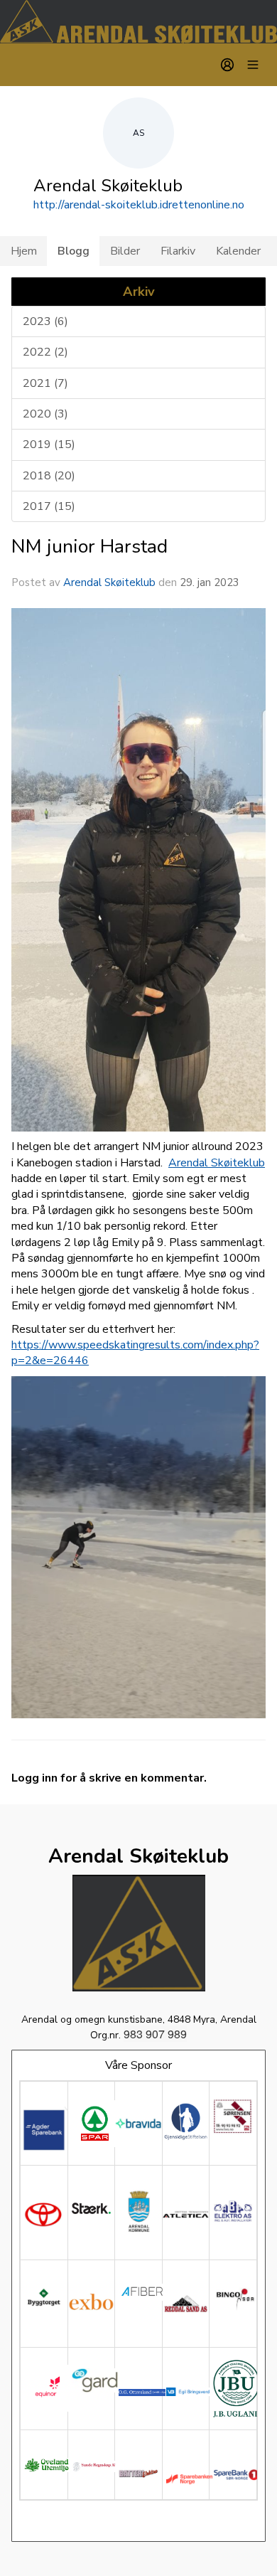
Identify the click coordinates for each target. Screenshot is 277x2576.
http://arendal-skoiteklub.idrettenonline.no (139, 205)
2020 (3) (45, 414)
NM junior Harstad (89, 546)
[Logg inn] (227, 65)
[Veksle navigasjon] (253, 65)
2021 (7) (45, 383)
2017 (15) (49, 506)
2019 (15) (49, 445)
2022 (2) (45, 352)
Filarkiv (178, 251)
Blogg (74, 251)
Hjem (24, 251)
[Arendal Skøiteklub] (138, 22)
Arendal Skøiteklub (109, 582)
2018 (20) (49, 476)
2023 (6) (45, 321)
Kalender (238, 251)
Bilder (125, 251)
